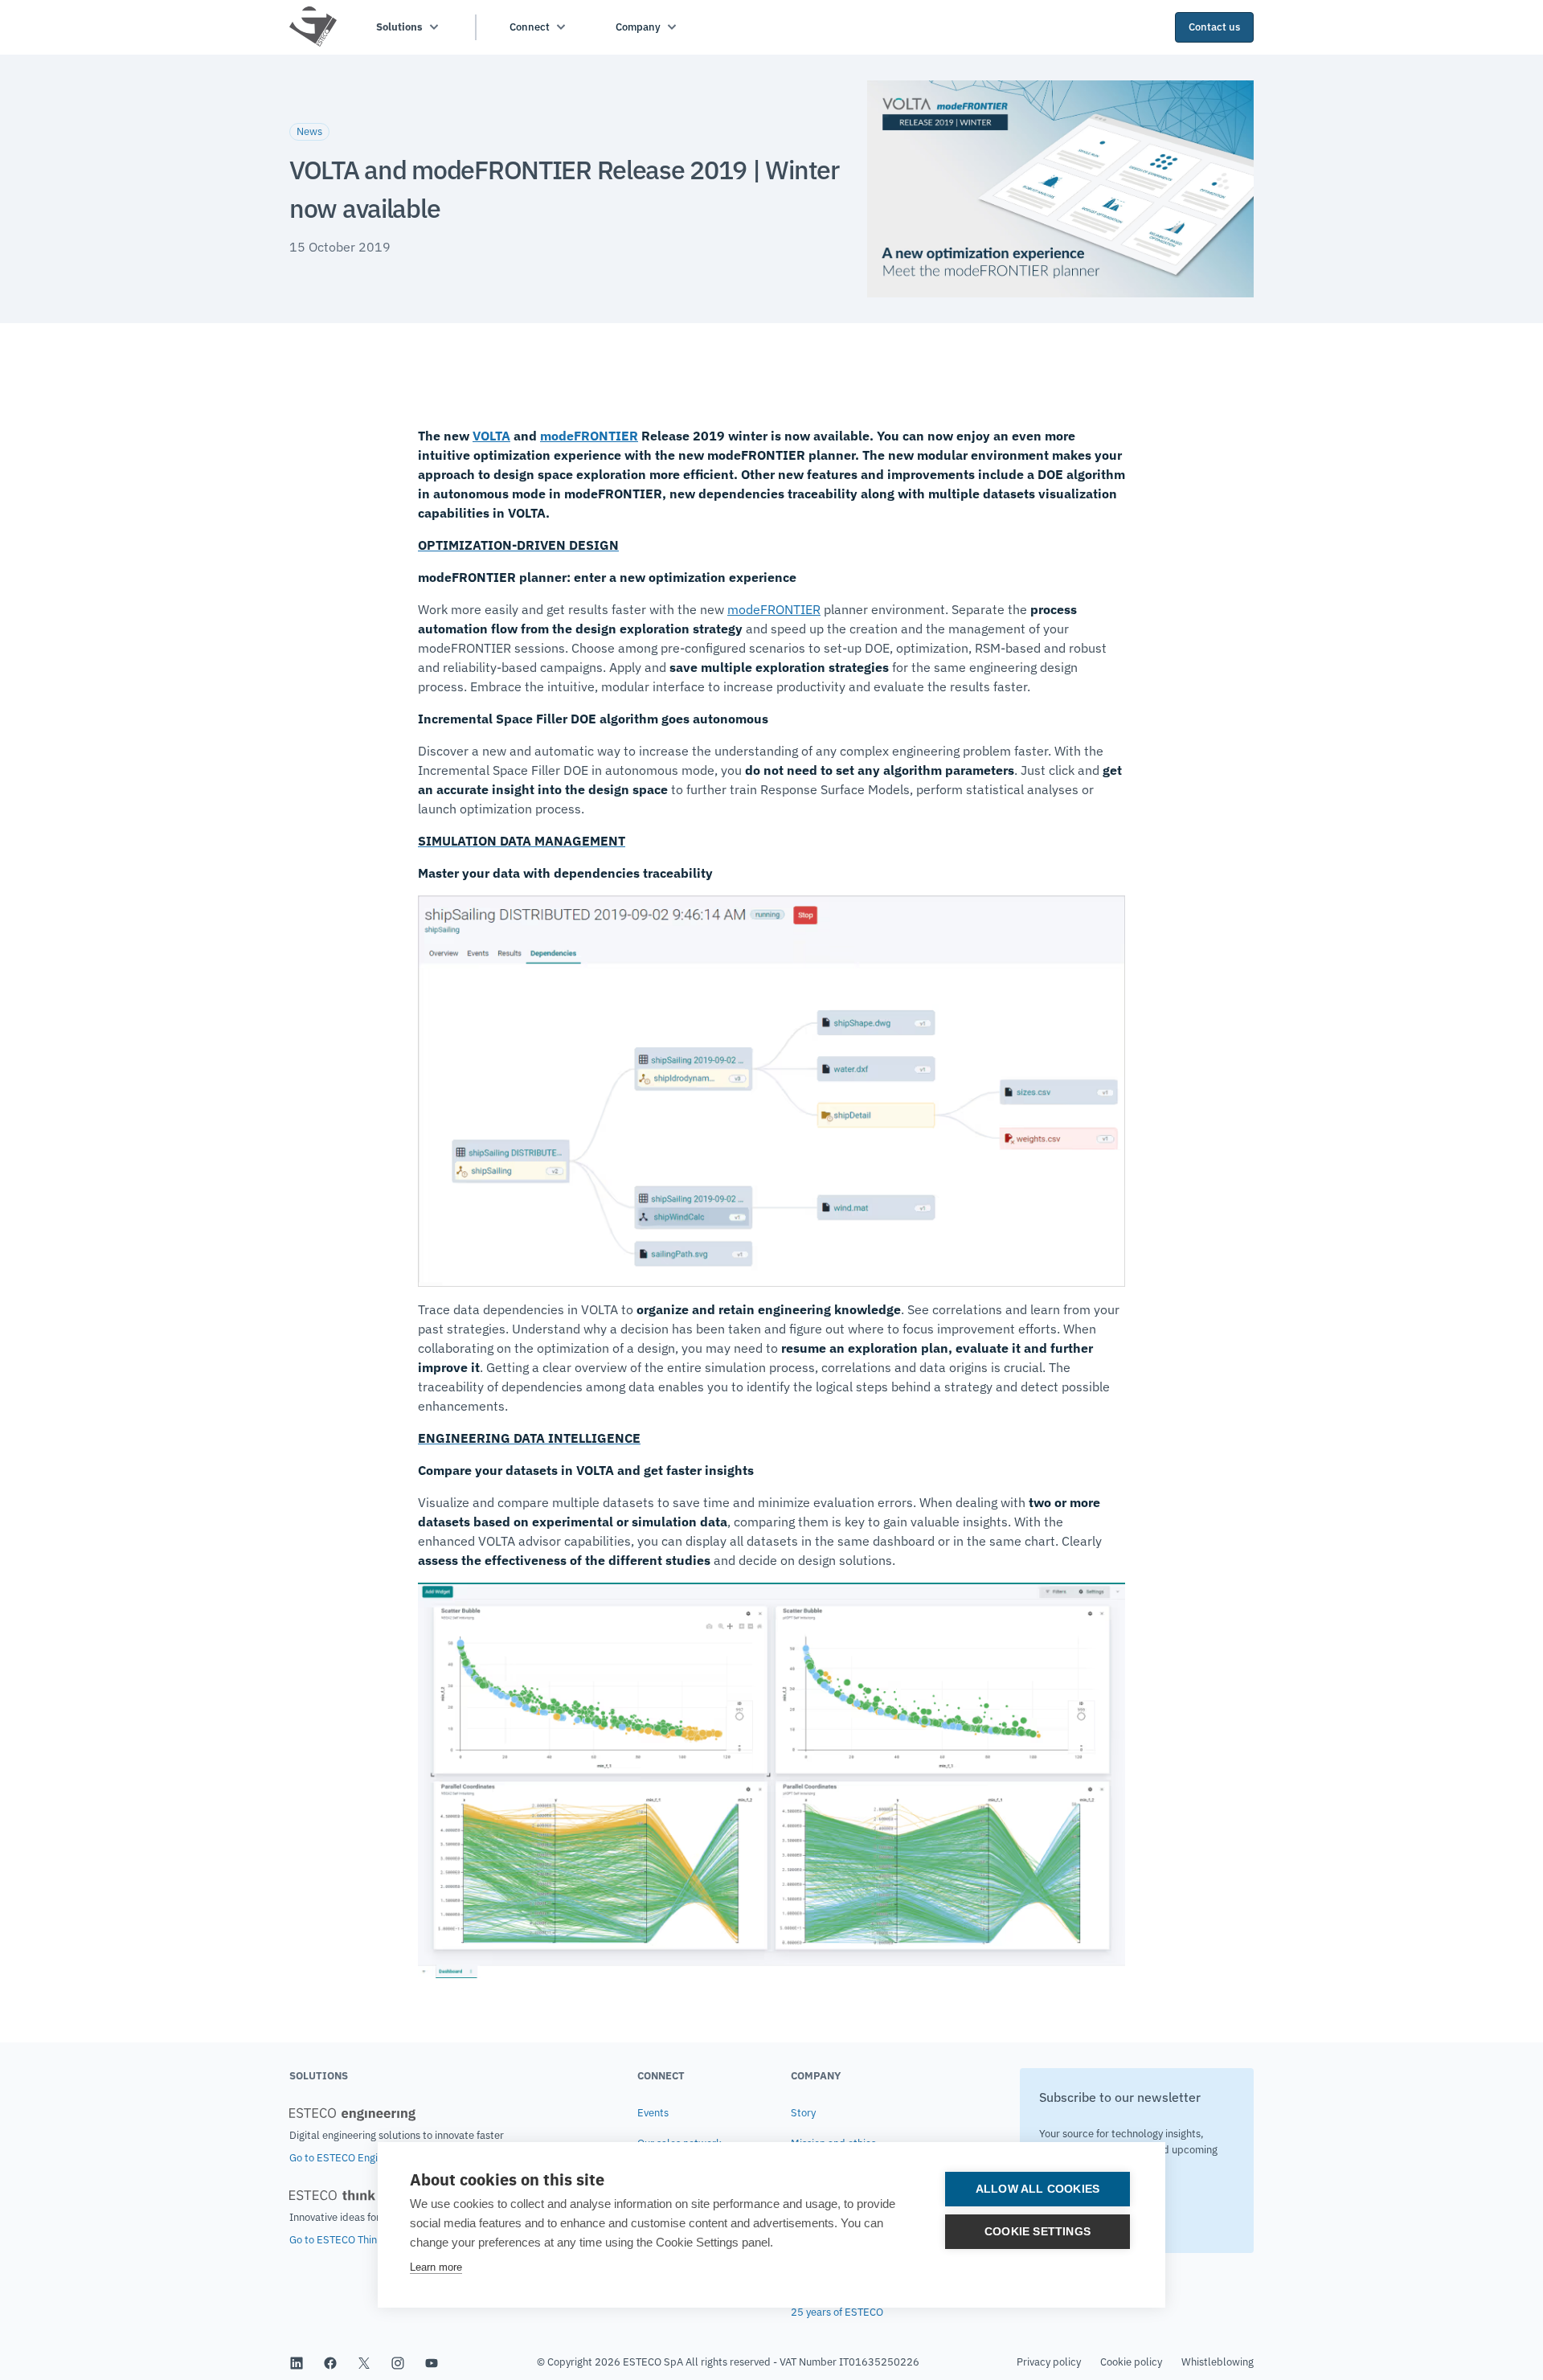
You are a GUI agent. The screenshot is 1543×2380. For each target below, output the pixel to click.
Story (803, 2113)
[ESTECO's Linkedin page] (297, 2362)
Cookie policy (1131, 2362)
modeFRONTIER (589, 436)
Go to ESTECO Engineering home (365, 2158)
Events (653, 2113)
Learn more (436, 2267)
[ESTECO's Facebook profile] (330, 2362)
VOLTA (491, 436)
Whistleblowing (1218, 2362)
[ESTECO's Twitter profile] (364, 2362)
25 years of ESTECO (837, 2312)
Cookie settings (1038, 2232)
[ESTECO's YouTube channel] (432, 2362)
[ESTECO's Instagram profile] (398, 2362)
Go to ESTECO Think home (350, 2240)
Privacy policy (1049, 2362)
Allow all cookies (1038, 2189)
